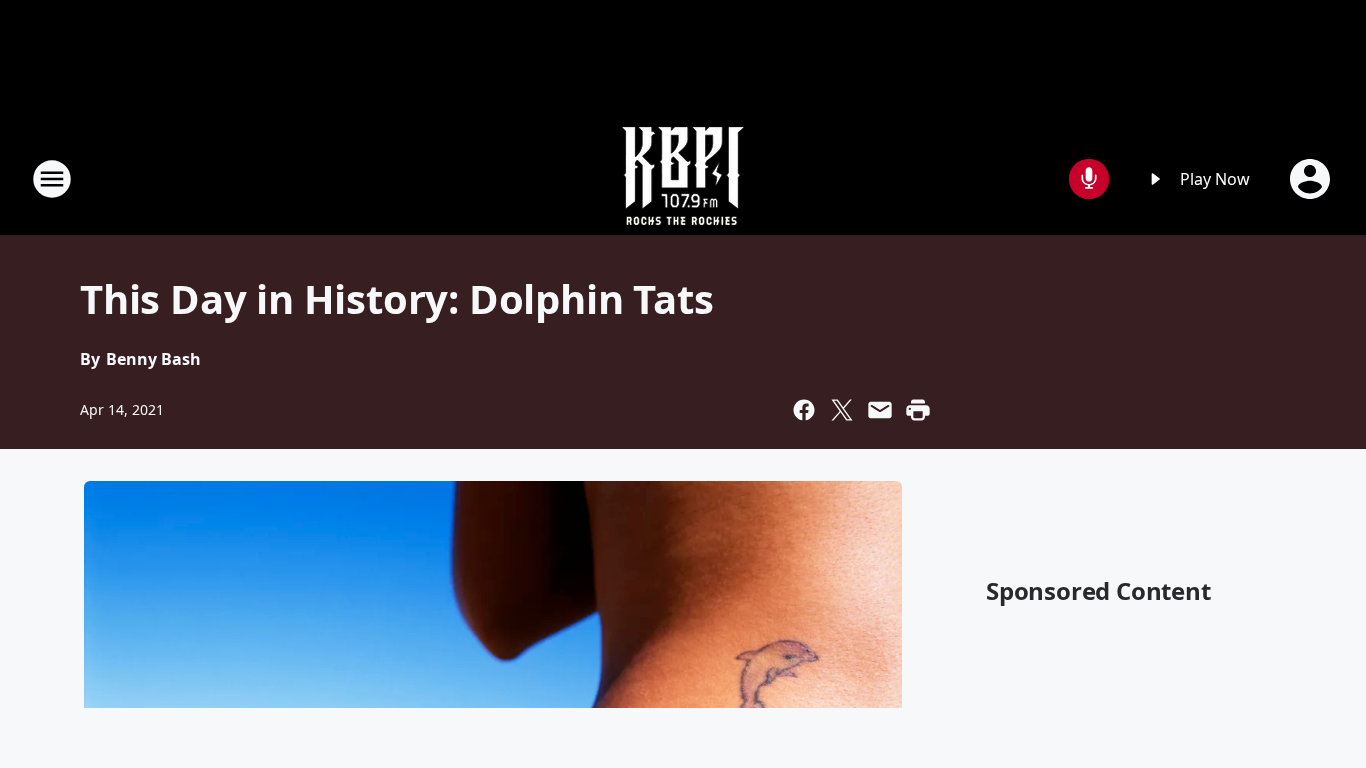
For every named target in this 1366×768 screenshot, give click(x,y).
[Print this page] (918, 410)
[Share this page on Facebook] (804, 410)
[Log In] (1312, 179)
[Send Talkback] (1089, 179)
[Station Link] (683, 178)
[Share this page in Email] (880, 410)
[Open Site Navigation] (52, 179)
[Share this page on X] (842, 410)
